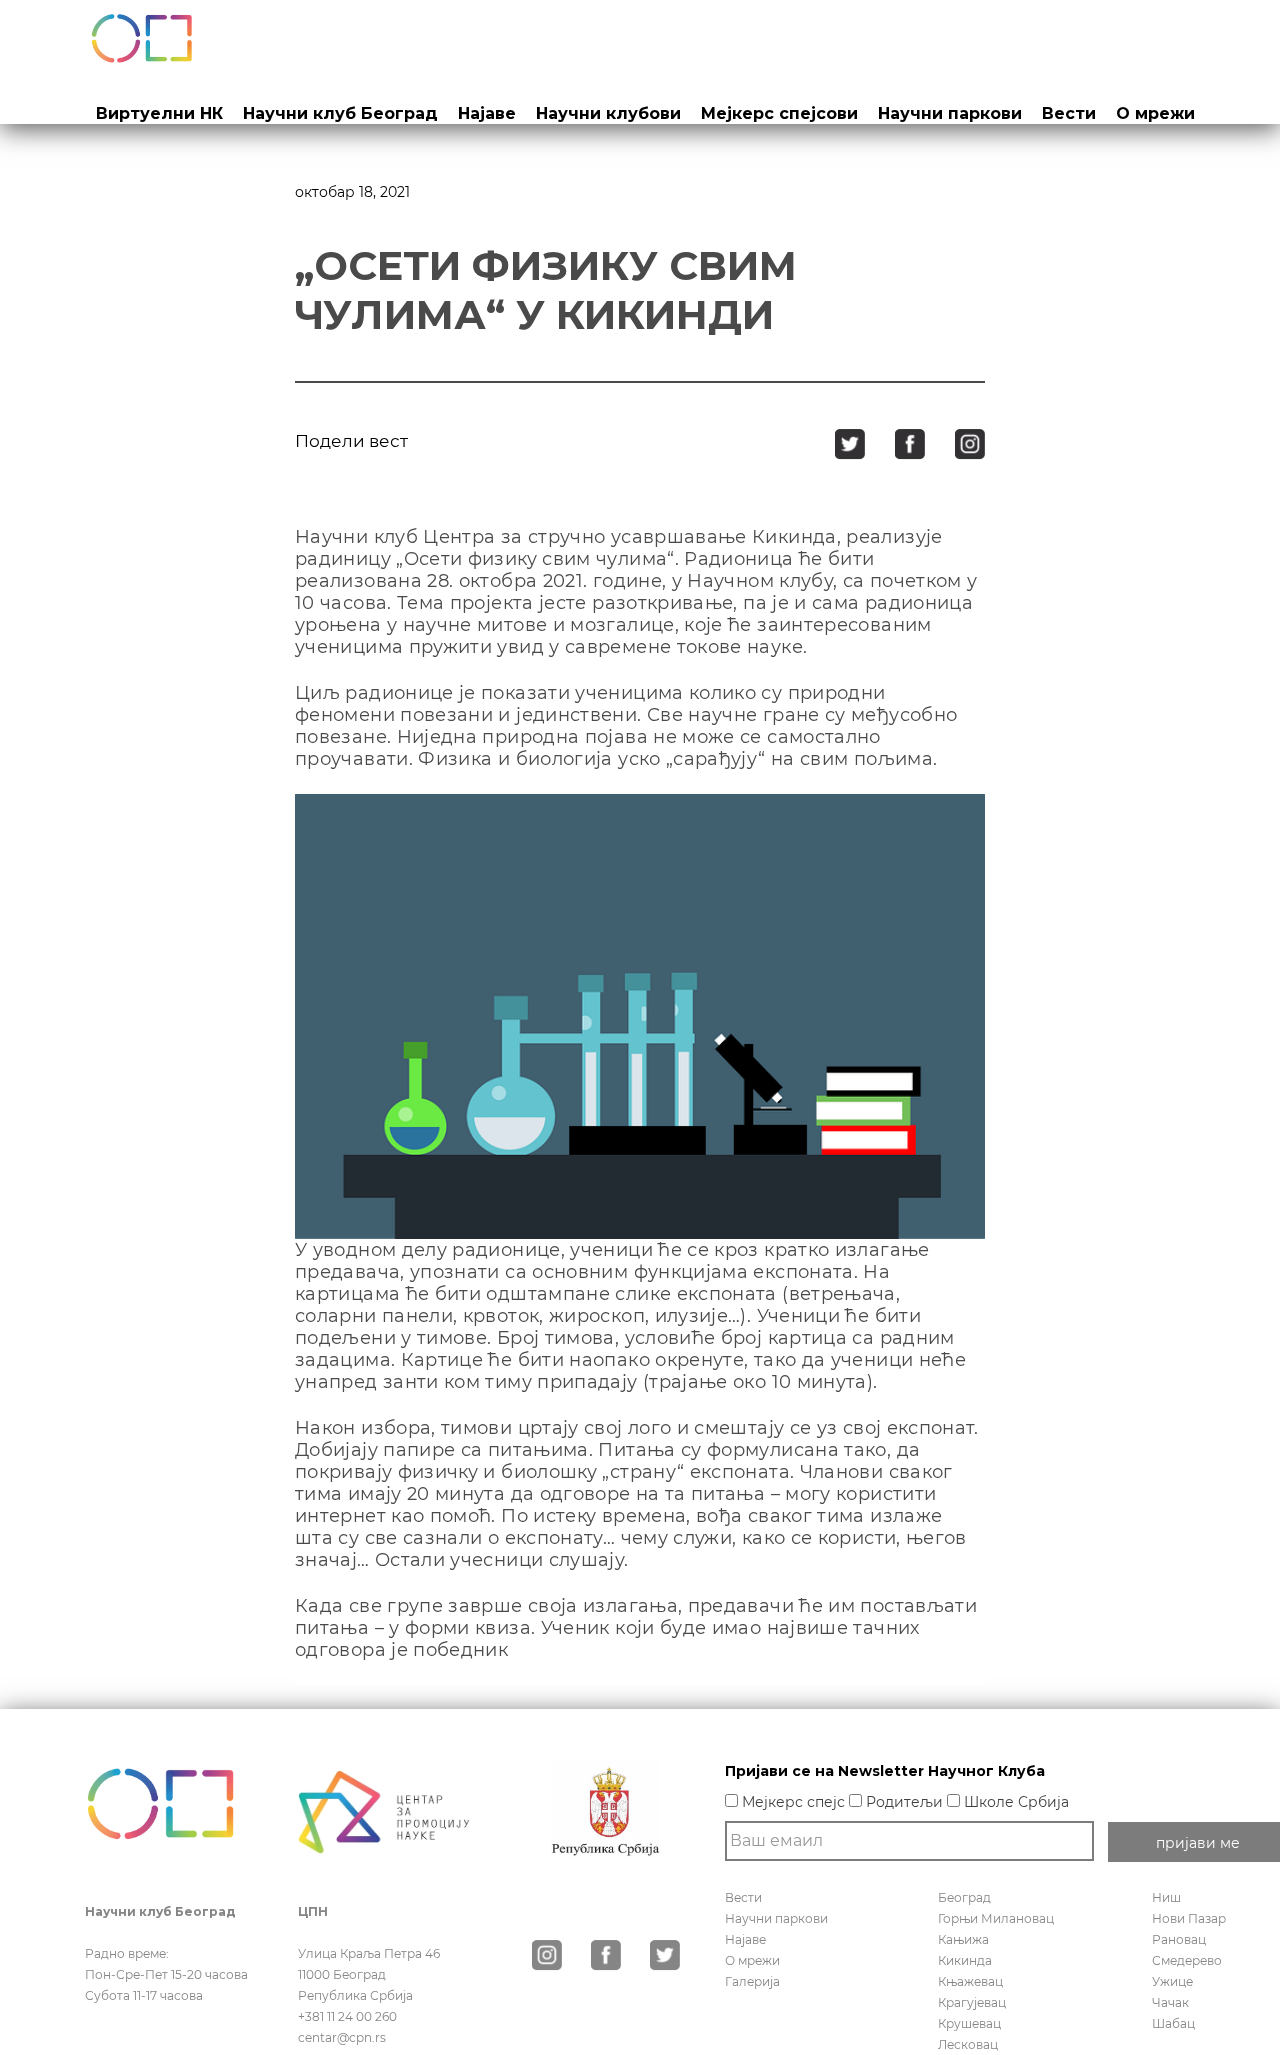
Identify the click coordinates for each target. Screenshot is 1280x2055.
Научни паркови (950, 113)
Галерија (752, 1981)
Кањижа (963, 1939)
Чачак (1170, 2002)
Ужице (1172, 1981)
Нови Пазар (1189, 1918)
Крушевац (969, 2023)
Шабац (1173, 2023)
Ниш (1166, 1897)
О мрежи (1155, 113)
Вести (1069, 113)
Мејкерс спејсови (779, 113)
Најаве (487, 113)
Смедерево (1187, 1960)
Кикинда (965, 1960)
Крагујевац (972, 2002)
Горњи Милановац (996, 1918)
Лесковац (968, 2044)
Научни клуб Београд (340, 113)
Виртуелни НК (159, 113)
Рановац (1179, 1939)
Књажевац (970, 1981)
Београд (964, 1897)
